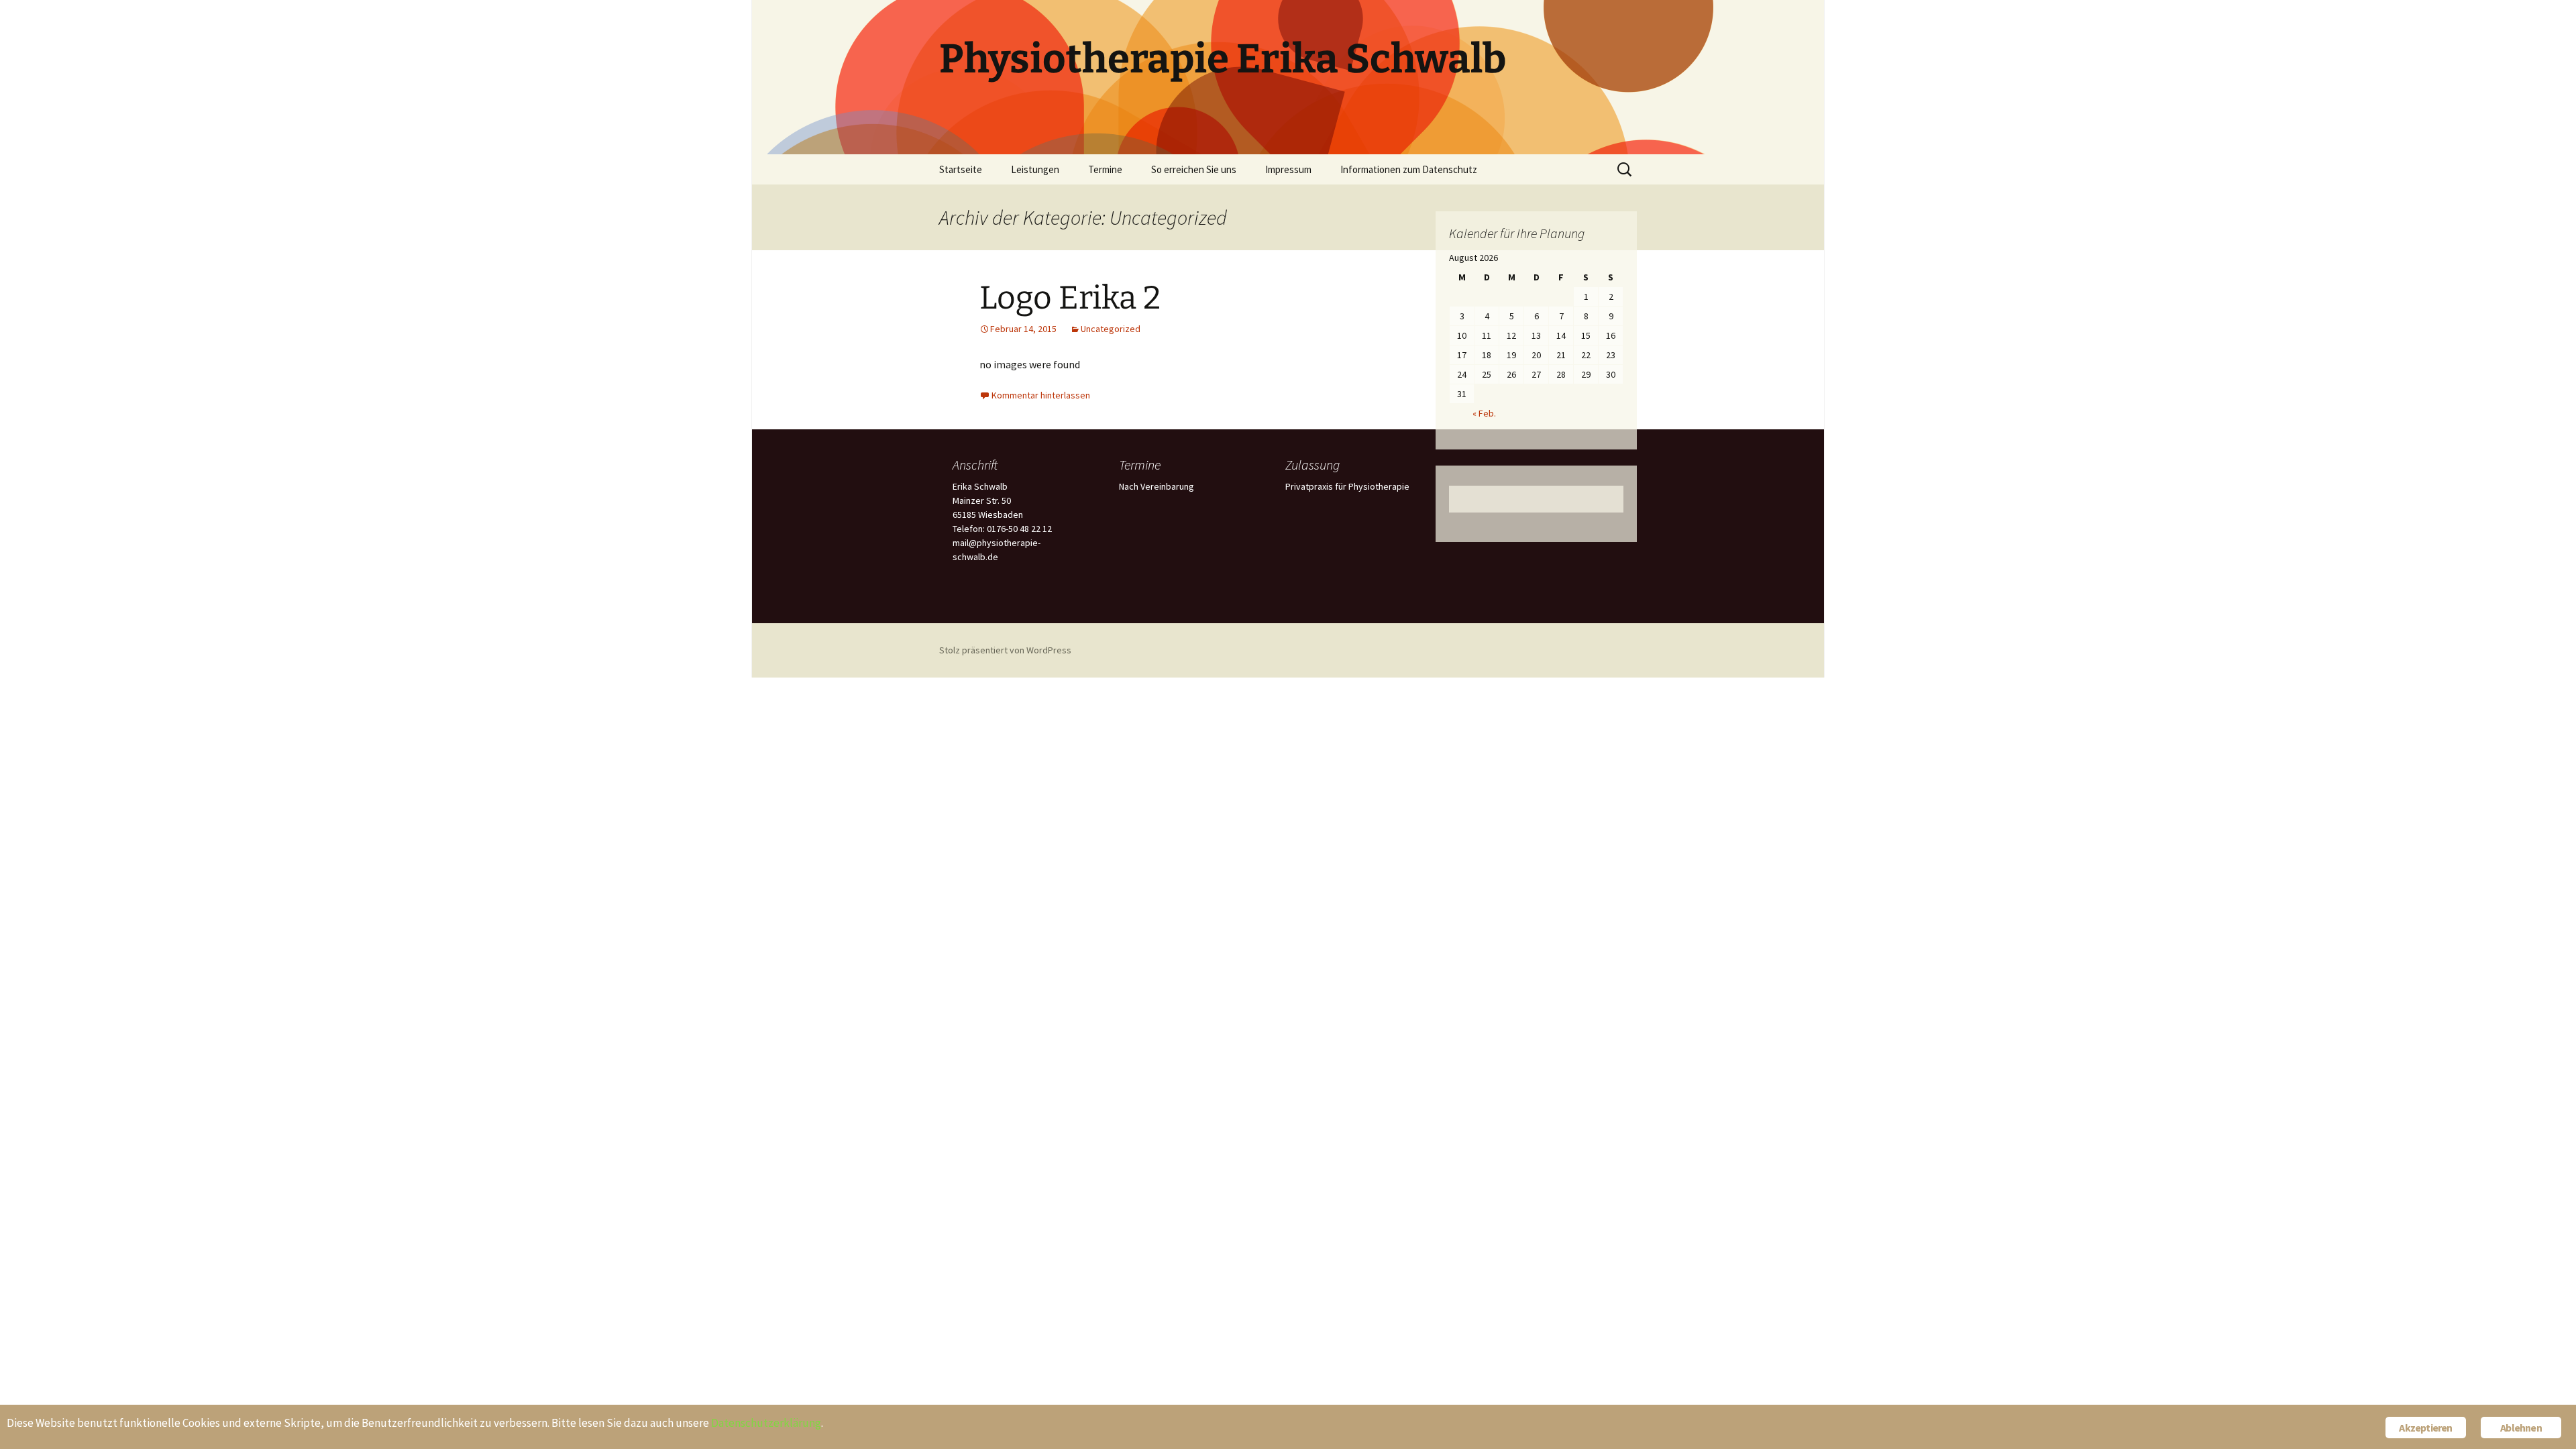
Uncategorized (1111, 329)
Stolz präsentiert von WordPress (1005, 650)
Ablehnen (2521, 1428)
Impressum (1288, 169)
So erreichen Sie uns (1194, 169)
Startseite (961, 169)
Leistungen (1035, 169)
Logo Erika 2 (1070, 298)
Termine (1105, 169)
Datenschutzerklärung (766, 1423)
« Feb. (1484, 413)
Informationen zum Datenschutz (1409, 169)
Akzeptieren (2425, 1428)
